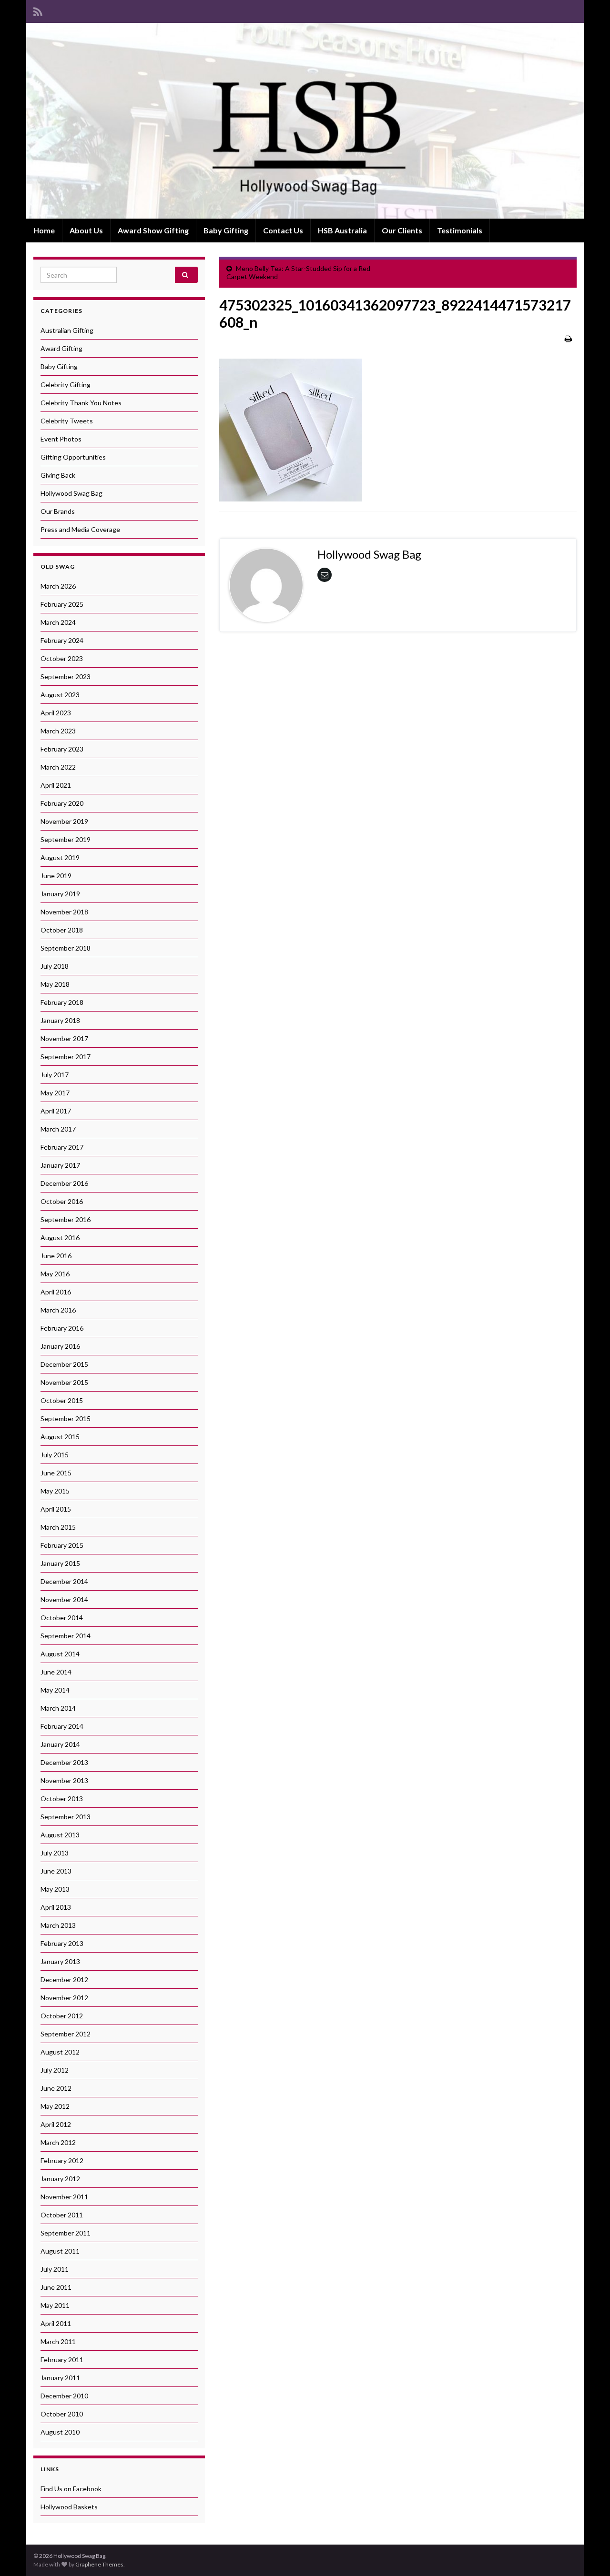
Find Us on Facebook (71, 2489)
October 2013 (62, 1799)
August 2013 (60, 1835)
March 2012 (58, 2142)
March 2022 (58, 767)
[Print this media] (568, 338)
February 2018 (62, 1002)
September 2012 (66, 2034)
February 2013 (62, 1943)
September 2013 (66, 1817)
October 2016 (62, 1201)
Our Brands (58, 511)
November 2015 (64, 1382)
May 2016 (55, 1274)
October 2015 (62, 1400)
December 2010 (64, 2396)
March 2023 (58, 731)
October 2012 (62, 2016)
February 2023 (62, 749)
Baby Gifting (226, 230)
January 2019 (60, 894)
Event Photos (61, 439)
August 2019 (60, 857)
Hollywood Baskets (69, 2507)
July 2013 (55, 1853)
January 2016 (60, 1346)
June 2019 (56, 876)
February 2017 (62, 1147)
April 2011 (56, 2323)
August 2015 (60, 1437)
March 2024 (58, 622)
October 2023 (62, 658)
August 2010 (60, 2432)
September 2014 (66, 1636)
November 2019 (64, 821)
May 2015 (55, 1491)
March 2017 (58, 1129)
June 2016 (56, 1256)
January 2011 (60, 2378)
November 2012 (64, 1998)
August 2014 (60, 1654)
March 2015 (58, 1527)
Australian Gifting (67, 330)
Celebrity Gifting (66, 385)
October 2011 (62, 2215)
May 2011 (55, 2305)
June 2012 (56, 2088)
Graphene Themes (99, 2564)
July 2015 (55, 1455)
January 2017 (60, 1165)
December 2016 (64, 1183)
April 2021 (56, 785)
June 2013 (56, 1871)
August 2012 (60, 2052)
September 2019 (66, 839)
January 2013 (60, 1961)
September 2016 (66, 1219)
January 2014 (60, 1744)
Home (44, 230)
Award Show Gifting (153, 230)
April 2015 (56, 1509)
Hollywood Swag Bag (71, 493)
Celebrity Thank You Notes (81, 403)
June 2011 (56, 2287)
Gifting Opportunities (73, 457)
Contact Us (283, 230)
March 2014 (58, 1708)
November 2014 (64, 1599)
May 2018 (55, 984)
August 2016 (60, 1238)
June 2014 (56, 1672)
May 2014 (55, 1690)
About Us (86, 230)
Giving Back (58, 475)
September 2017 (66, 1057)
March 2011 (58, 2341)
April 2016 (56, 1292)
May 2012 (55, 2106)
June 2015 (56, 1473)
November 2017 (64, 1038)
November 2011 (64, 2197)
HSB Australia (342, 230)
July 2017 (55, 1075)
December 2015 (64, 1364)
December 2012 (64, 1980)
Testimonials (460, 230)
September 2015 (66, 1418)
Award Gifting (61, 348)
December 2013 (64, 1762)
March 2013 (58, 1925)
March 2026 (58, 586)
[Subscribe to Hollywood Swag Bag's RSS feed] (38, 10)
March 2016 (58, 1310)
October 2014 (62, 1618)
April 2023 (56, 713)
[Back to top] (589, 2555)
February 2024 (62, 640)
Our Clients (402, 230)
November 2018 (64, 912)
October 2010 (62, 2414)
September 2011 (66, 2233)
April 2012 (56, 2124)
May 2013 (55, 1889)
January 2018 (60, 1020)
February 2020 (62, 803)
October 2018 (62, 930)
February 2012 (62, 2160)
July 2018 (55, 966)
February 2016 (62, 1328)
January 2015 (60, 1563)
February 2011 (62, 2360)
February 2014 (62, 1726)
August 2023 (60, 695)
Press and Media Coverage (80, 529)
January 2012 (60, 2179)
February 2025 (62, 604)
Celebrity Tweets (67, 421)
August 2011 (60, 2251)
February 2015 (62, 1545)
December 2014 (64, 1581)
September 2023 (66, 677)
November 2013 (64, 1780)
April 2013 (56, 1907)
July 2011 (55, 2269)
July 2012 (55, 2070)
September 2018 (66, 948)
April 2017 (56, 1111)
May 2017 (55, 1093)
